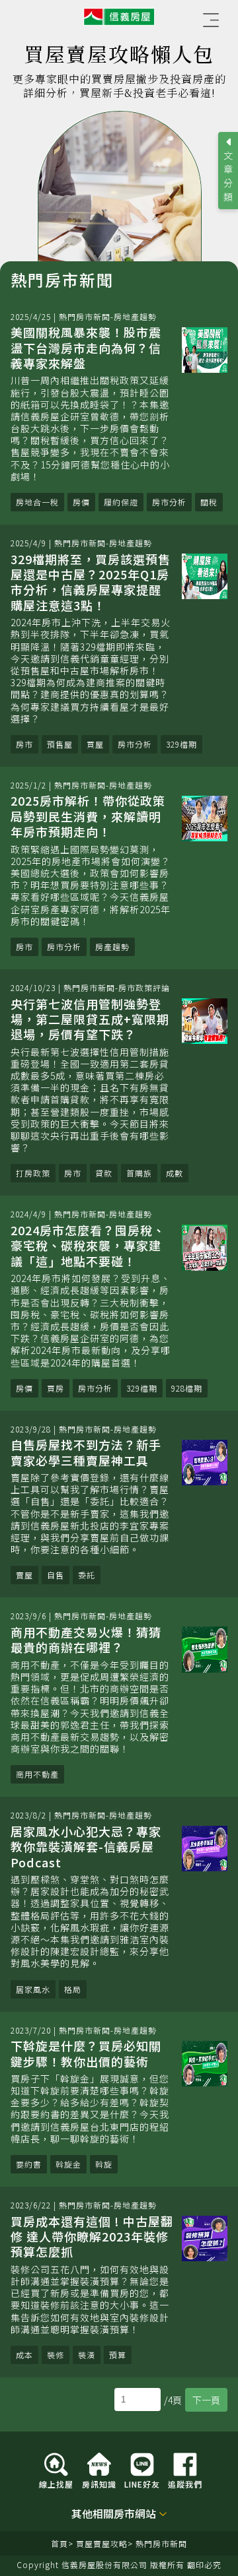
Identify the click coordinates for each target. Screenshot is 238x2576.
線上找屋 (56, 2483)
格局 (73, 1989)
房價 (81, 502)
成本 (24, 2355)
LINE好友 (142, 2483)
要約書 (29, 2164)
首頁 (59, 2543)
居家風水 (33, 1989)
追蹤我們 (185, 2483)
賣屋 (24, 1575)
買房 (56, 1388)
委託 (87, 1575)
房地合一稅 (37, 502)
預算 (118, 2355)
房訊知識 (99, 2483)
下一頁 (206, 2400)
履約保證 (121, 502)
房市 (24, 744)
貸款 (104, 1173)
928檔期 (187, 1388)
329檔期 (181, 744)
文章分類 (228, 176)
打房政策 (33, 1173)
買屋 (95, 744)
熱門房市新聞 (161, 2543)
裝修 (56, 2355)
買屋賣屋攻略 (102, 2543)
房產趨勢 (112, 947)
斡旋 (104, 2164)
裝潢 (87, 2355)
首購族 (139, 1173)
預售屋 (60, 744)
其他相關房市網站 (114, 2514)
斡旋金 (68, 2164)
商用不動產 (37, 1774)
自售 (56, 1575)
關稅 (209, 502)
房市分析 (169, 502)
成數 (175, 1173)
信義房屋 (119, 17)
